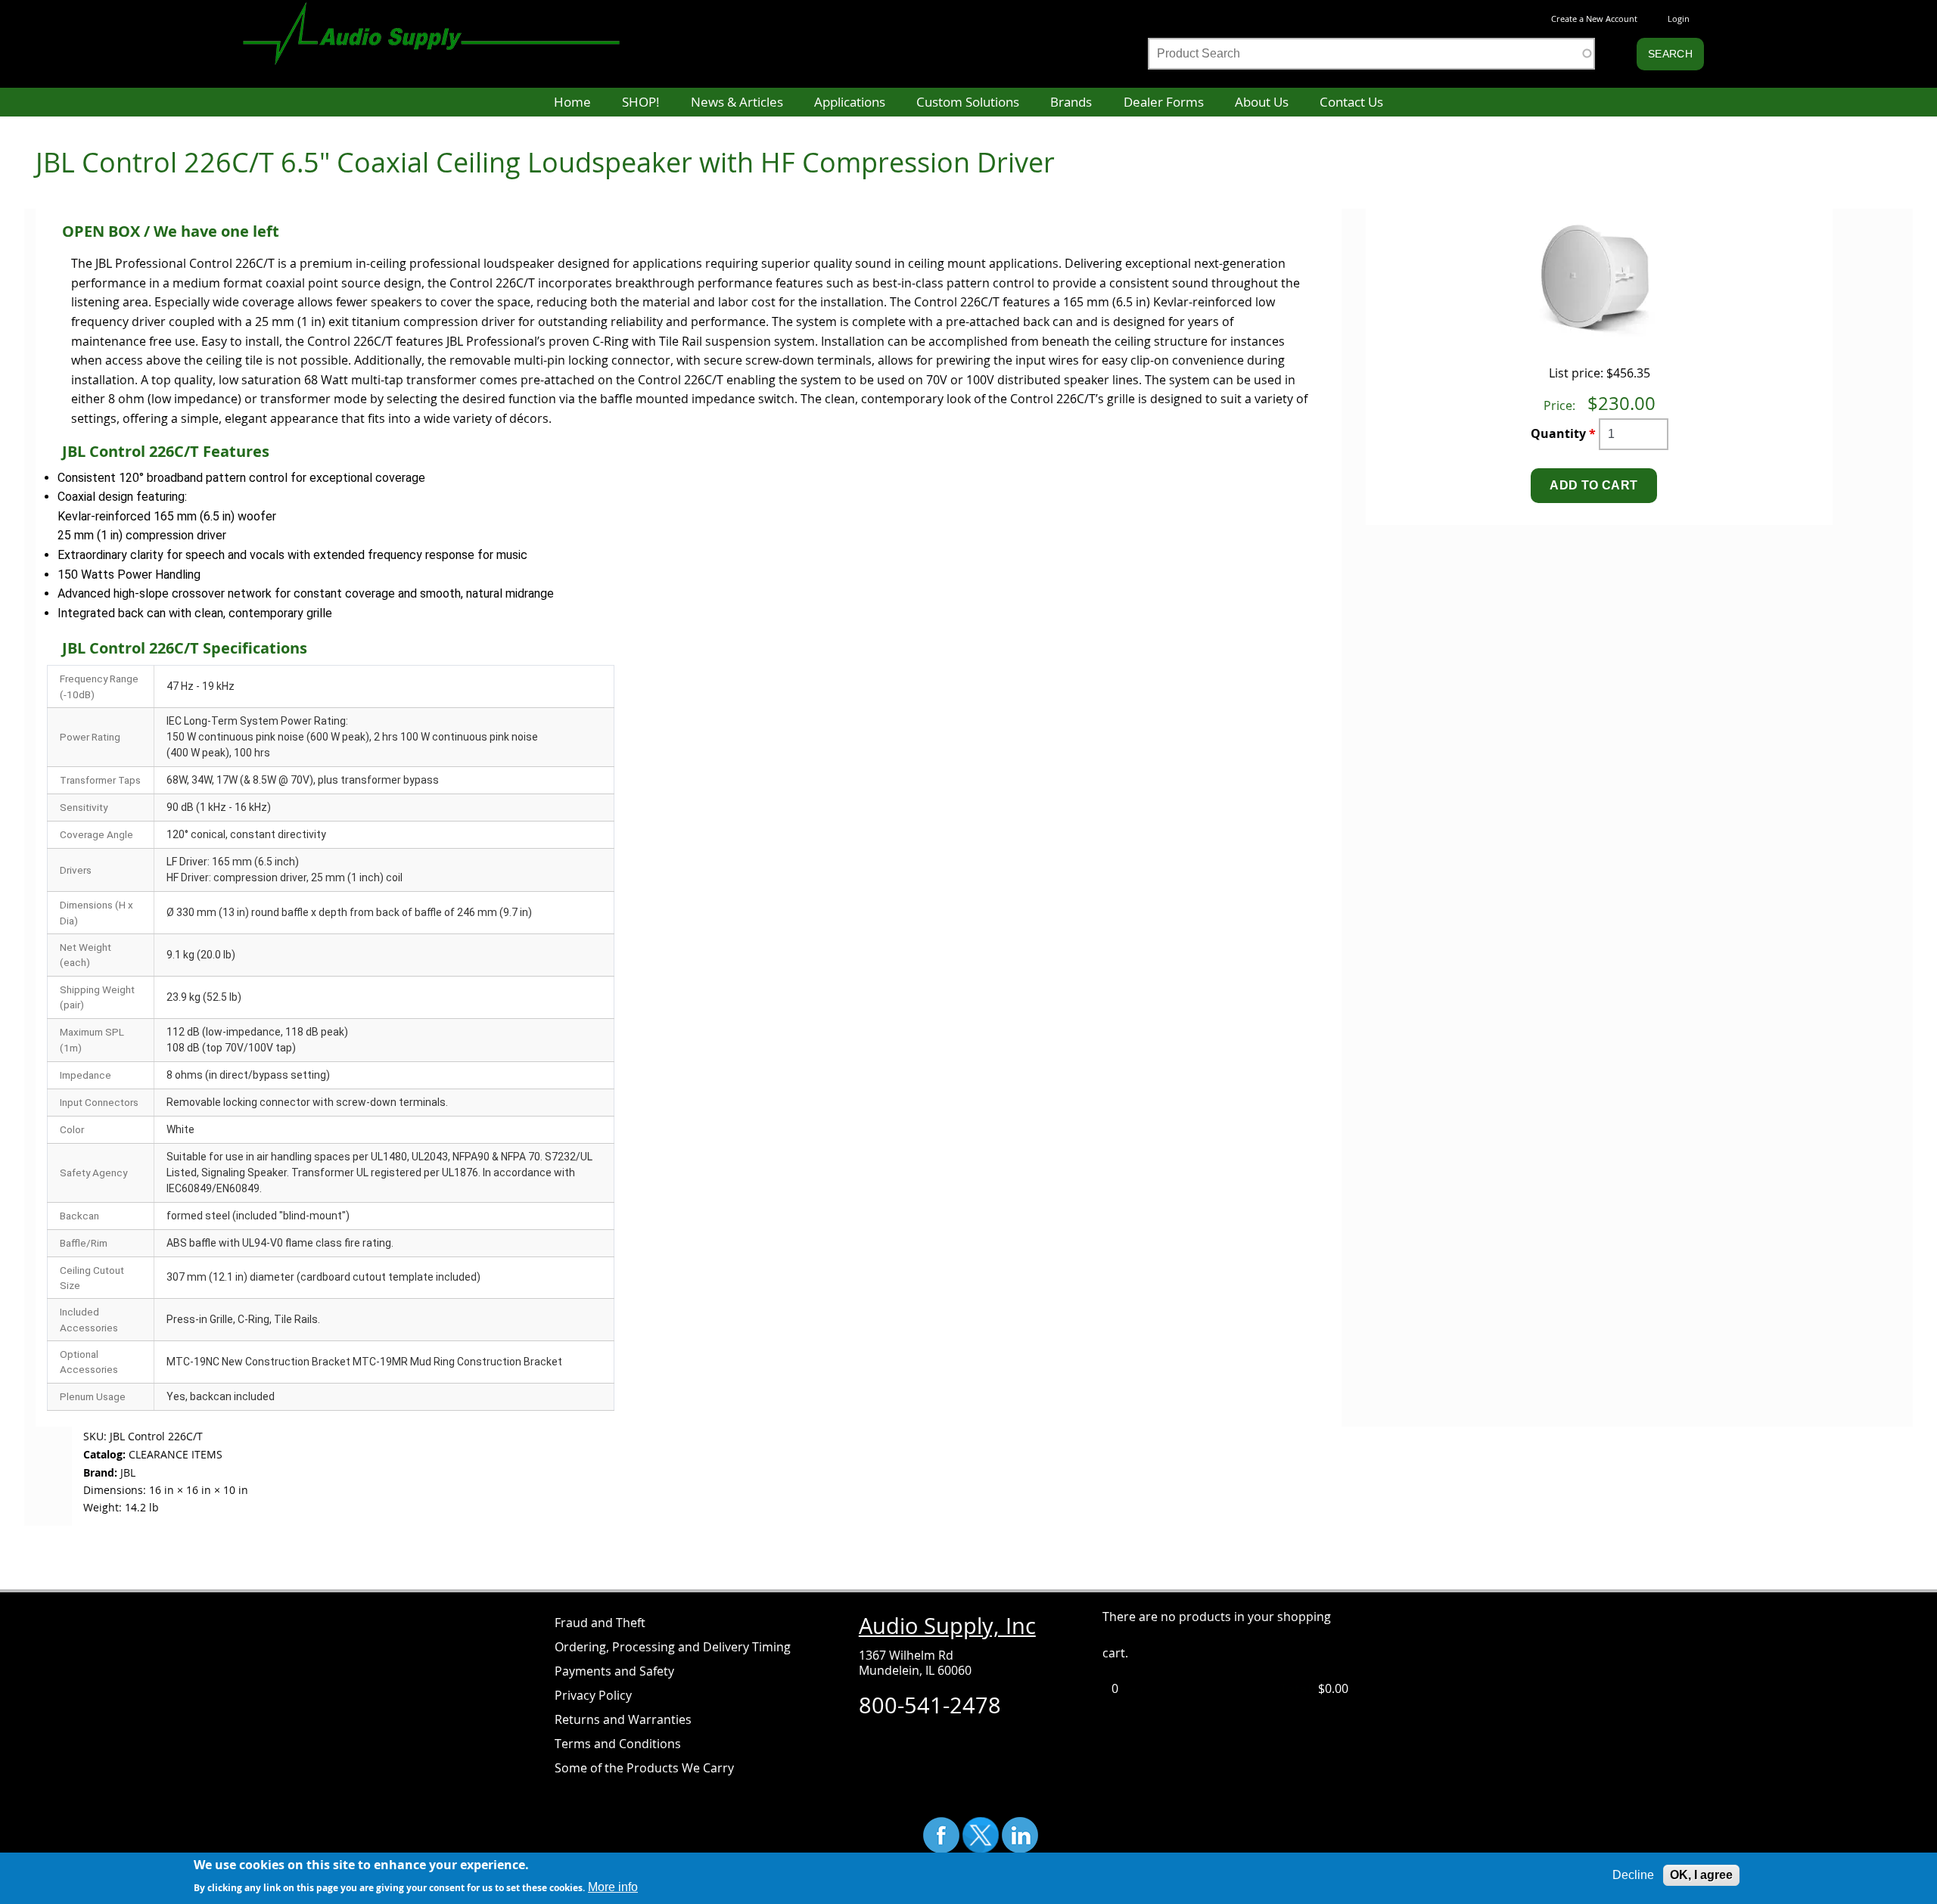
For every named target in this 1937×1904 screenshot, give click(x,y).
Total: (1298, 1688)
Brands (1071, 102)
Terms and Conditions (618, 1744)
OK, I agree (1701, 1875)
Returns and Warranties (623, 1719)
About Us (1262, 102)
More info (613, 1886)
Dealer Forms (1164, 102)
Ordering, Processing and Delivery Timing (673, 1647)
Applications (850, 102)
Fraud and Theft (600, 1623)
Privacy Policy (593, 1695)
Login (1679, 19)
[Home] (446, 26)
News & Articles (737, 102)
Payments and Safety (614, 1671)
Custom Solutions (968, 102)
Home (572, 102)
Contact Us (1351, 102)
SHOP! (640, 102)
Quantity (1563, 433)
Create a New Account (1594, 19)
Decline (1633, 1875)
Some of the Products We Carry (644, 1768)
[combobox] (1371, 54)
